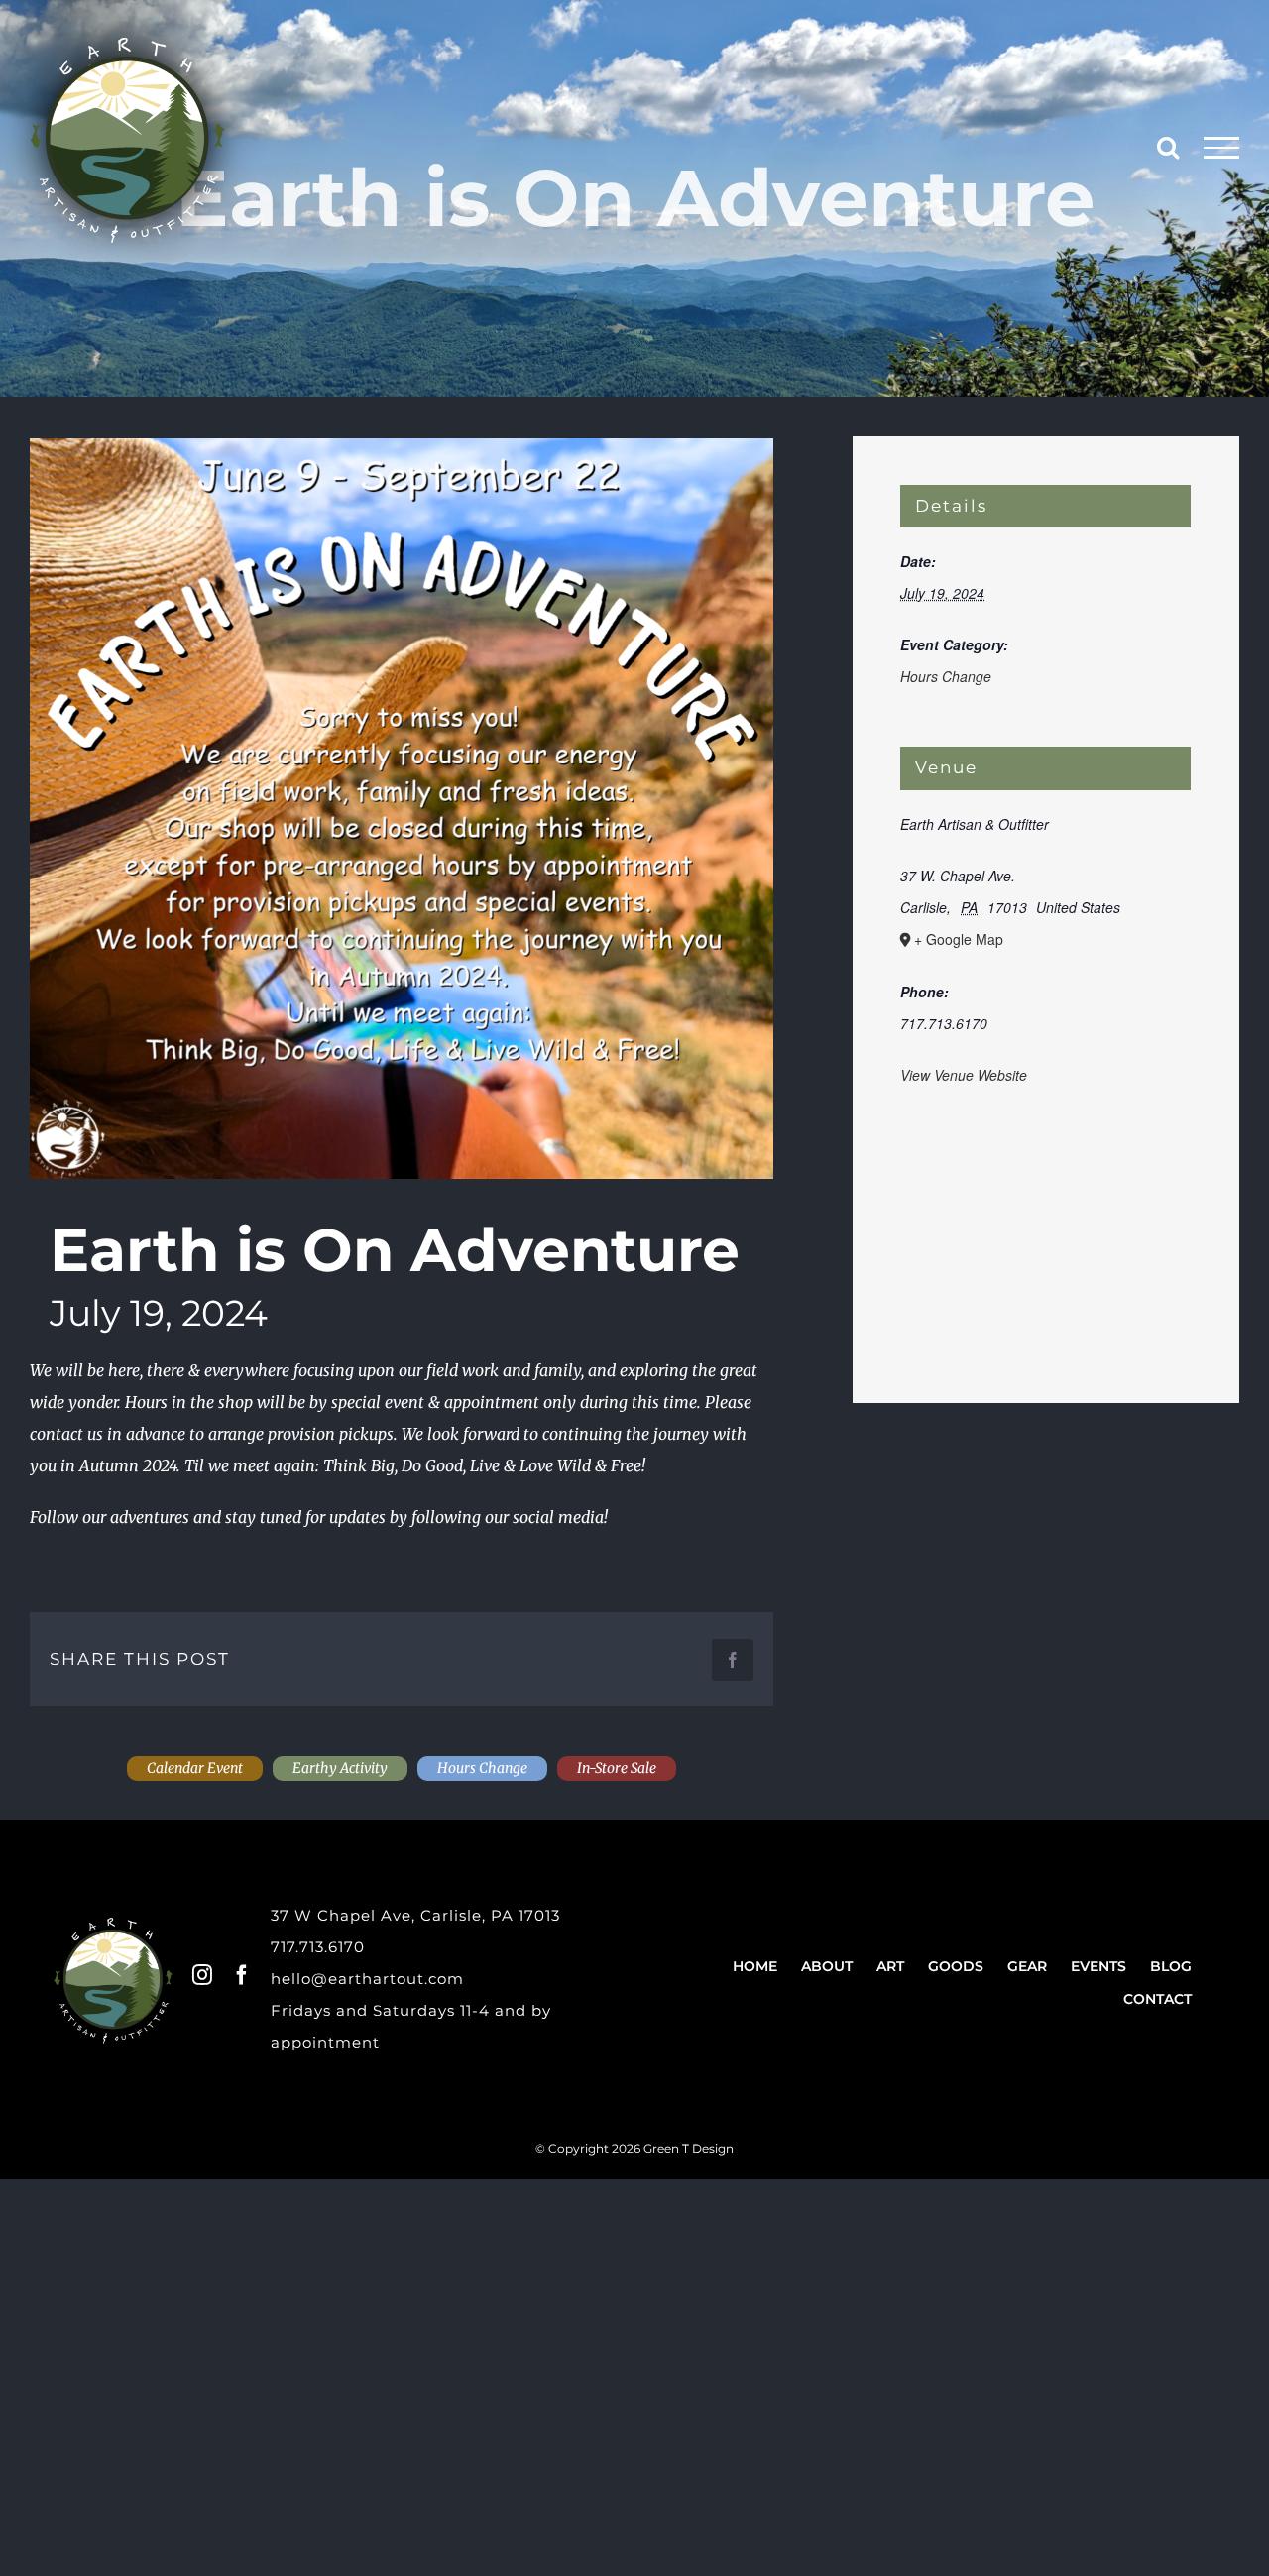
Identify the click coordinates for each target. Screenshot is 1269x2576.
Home (755, 1966)
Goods (956, 1966)
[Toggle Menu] (1222, 148)
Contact (1157, 1999)
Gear (1027, 1966)
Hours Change (946, 676)
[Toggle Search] (1168, 147)
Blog (1171, 1966)
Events (1098, 1966)
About (827, 1966)
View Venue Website (964, 1075)
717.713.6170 (318, 1947)
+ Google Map (959, 939)
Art (890, 1966)
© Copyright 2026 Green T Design (634, 2148)
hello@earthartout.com (367, 1979)
